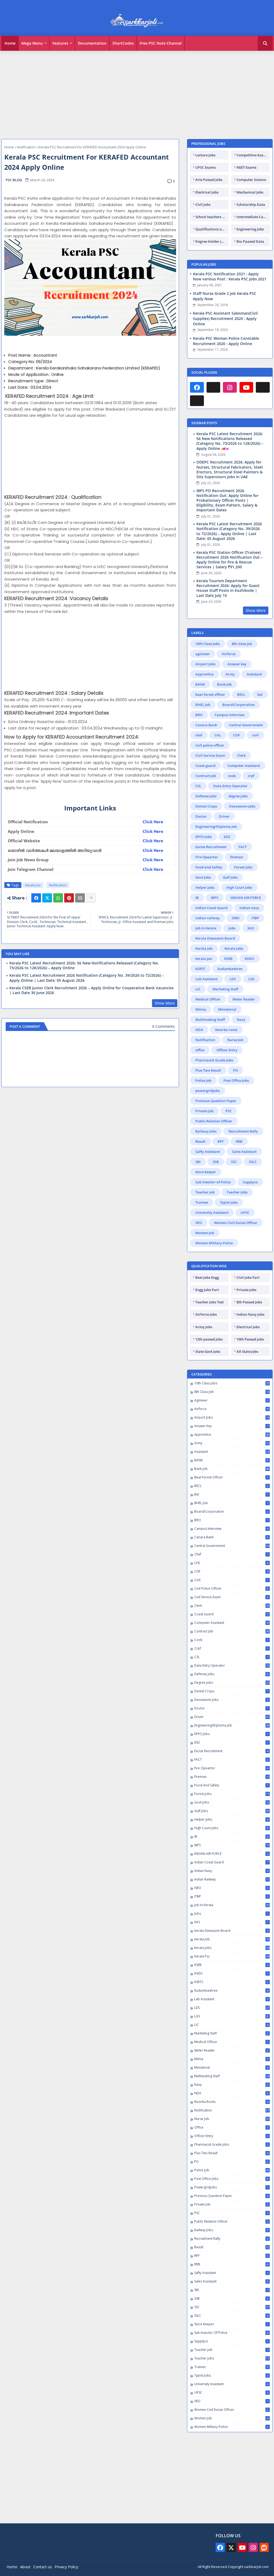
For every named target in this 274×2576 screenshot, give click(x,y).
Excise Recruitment (211, 847)
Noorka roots (226, 1030)
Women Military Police (214, 1243)
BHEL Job (203, 705)
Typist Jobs (229, 1202)
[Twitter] (47, 898)
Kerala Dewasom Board (215, 938)
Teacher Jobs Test (210, 1302)
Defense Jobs (206, 796)
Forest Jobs (243, 867)
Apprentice (204, 674)
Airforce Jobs (206, 1314)
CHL (218, 735)
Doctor (201, 816)
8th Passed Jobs (249, 1302)
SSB (216, 1162)
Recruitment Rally (243, 1131)
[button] (265, 43)
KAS (251, 928)
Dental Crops (206, 806)
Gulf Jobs (230, 877)
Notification (26, 147)
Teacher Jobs (237, 1192)
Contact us (43, 2567)
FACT (243, 847)
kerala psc (33, 885)
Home (10, 43)
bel (260, 694)
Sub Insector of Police (213, 1182)
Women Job (205, 1233)
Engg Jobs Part (207, 1290)
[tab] (10, 43)
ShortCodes (123, 43)
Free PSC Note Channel (161, 43)
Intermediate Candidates (253, 217)
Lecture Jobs (205, 155)
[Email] (80, 898)
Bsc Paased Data (250, 241)
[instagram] (230, 387)
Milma (201, 1009)
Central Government (246, 725)
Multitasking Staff (210, 1019)
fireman (237, 857)
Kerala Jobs (234, 948)
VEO (199, 1223)
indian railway (208, 918)
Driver (224, 816)
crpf (251, 776)
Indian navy (249, 908)
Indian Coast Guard (211, 908)
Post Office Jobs (236, 1080)
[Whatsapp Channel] (214, 387)
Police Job (203, 1080)
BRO (199, 715)
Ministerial (227, 1009)
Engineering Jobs (250, 229)
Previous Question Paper (216, 1101)
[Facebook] (36, 898)
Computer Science (251, 180)
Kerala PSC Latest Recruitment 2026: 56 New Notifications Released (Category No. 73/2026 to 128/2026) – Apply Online (84, 965)
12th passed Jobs (209, 1339)
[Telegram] (263, 387)
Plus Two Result (208, 1070)
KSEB (228, 959)
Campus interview (230, 715)
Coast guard (205, 766)
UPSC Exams (205, 167)
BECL (241, 694)
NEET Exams (246, 167)
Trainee (202, 1202)
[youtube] (246, 387)
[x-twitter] (231, 2547)
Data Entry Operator (230, 786)
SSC (234, 1162)
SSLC (253, 1162)
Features (60, 43)
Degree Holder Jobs (211, 241)
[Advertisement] (137, 92)
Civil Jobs (203, 204)
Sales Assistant (244, 1152)
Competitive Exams (252, 155)
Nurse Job (235, 1040)
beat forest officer (210, 694)
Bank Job (224, 684)
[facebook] (197, 387)
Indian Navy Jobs (250, 1314)
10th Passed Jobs (250, 1339)
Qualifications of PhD (212, 229)
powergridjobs (208, 1091)
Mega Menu (32, 43)
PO (235, 1070)
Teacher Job (205, 1192)
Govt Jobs (203, 877)
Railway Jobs (206, 1131)
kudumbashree (230, 969)
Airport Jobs (205, 664)
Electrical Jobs (207, 192)
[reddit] (264, 2547)
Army (230, 674)
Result (200, 1141)
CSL (198, 786)
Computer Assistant (244, 766)
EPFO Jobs (203, 837)
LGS (251, 979)
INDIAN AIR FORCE (246, 898)
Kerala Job (204, 948)
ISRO (236, 918)
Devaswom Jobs (242, 806)
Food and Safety (209, 867)
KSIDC (250, 959)
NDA (199, 1030)
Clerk (241, 755)
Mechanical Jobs (250, 192)
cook (232, 776)
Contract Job (206, 776)
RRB (239, 1141)
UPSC (245, 1212)
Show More (165, 1003)
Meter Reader (244, 999)
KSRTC (200, 969)
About (25, 2567)
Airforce (229, 654)
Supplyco (250, 1182)
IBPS (215, 898)
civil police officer (210, 745)
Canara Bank (206, 725)
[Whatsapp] (58, 898)
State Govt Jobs (208, 1351)
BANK (200, 684)
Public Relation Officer (214, 1121)
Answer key (237, 664)
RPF (221, 1141)
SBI (198, 1162)
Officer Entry (227, 1050)
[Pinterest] (69, 898)
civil (255, 735)
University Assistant (212, 1212)
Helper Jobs (205, 887)
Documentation (92, 43)
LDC (233, 979)
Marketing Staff (225, 989)
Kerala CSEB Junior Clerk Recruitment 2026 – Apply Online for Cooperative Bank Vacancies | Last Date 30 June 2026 (92, 990)
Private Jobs (246, 1290)
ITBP (255, 918)
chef (199, 735)
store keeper (206, 1172)
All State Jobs (247, 1351)
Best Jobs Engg (207, 1277)
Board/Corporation (239, 705)
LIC (198, 989)
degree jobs (238, 796)
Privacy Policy (66, 2567)
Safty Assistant (208, 1152)
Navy (241, 1019)
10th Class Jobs (208, 644)
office (200, 1050)
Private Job (204, 1111)
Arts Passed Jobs (209, 180)
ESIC (227, 837)
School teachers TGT (212, 217)
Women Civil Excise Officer (236, 1223)
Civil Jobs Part (248, 1277)
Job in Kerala (206, 928)
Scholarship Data (251, 204)
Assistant (254, 674)
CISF (237, 735)
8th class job (242, 644)
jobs (232, 928)
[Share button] (91, 898)
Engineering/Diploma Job (216, 827)
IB (197, 898)
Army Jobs (204, 1327)
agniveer (203, 654)
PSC (229, 1111)
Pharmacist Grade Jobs (214, 1060)
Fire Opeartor (207, 857)
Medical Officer (208, 999)
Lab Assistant (206, 979)
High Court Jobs (239, 887)
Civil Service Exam (210, 755)
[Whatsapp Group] (197, 401)
